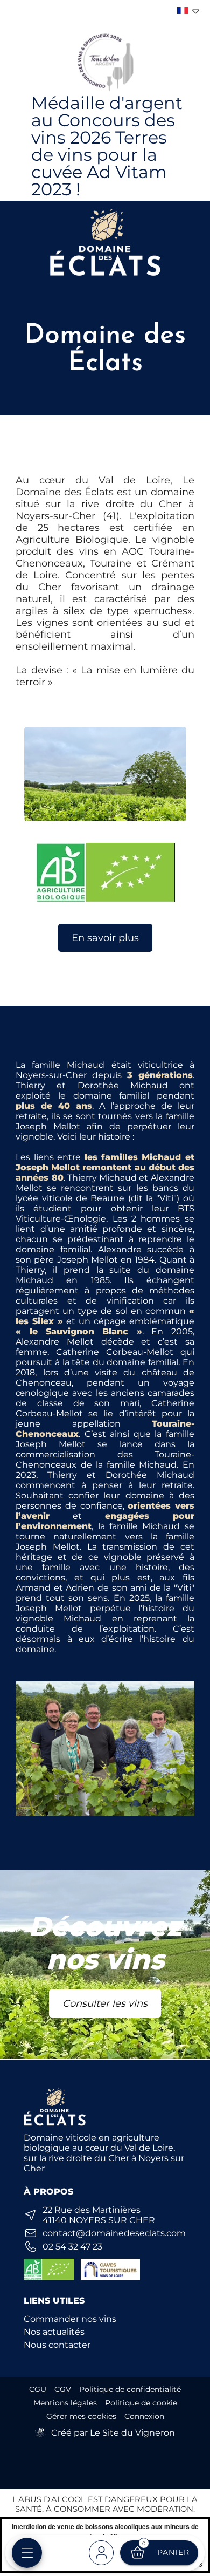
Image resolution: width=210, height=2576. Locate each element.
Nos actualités (54, 2332)
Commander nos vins (70, 2319)
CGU (38, 2389)
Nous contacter (57, 2345)
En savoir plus (105, 938)
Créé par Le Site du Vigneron (113, 2433)
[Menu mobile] (27, 2553)
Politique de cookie (141, 2403)
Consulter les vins (105, 2003)
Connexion (144, 2416)
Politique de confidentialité (130, 2389)
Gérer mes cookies (81, 2416)
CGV (63, 2389)
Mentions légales (65, 2403)
